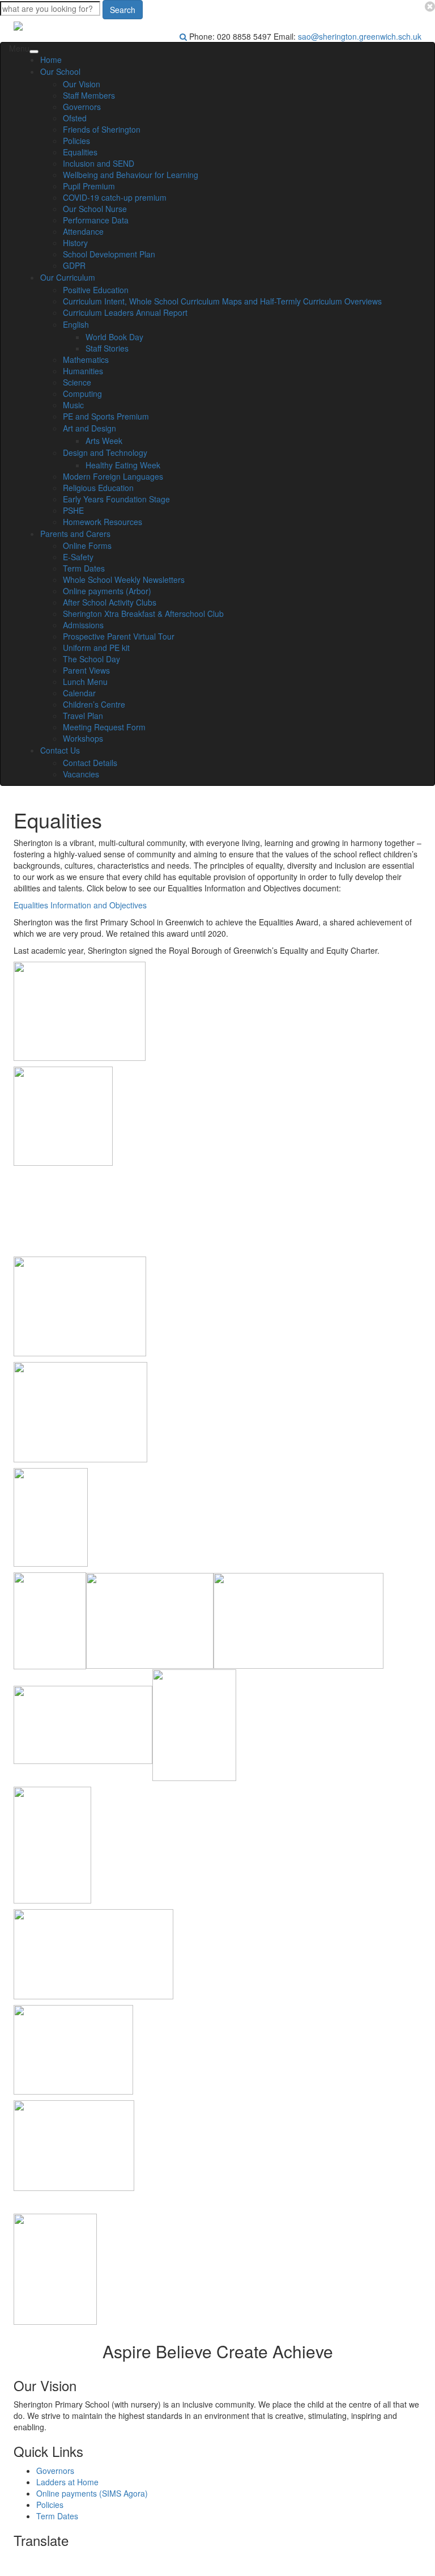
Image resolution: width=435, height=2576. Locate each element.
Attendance (83, 231)
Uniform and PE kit (96, 648)
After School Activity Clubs (110, 602)
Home (51, 60)
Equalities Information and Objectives (80, 905)
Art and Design (89, 428)
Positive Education (96, 290)
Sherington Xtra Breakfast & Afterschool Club (143, 614)
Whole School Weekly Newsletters (124, 580)
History (75, 243)
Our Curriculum (68, 277)
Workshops (83, 738)
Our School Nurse (95, 209)
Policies (76, 141)
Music (73, 405)
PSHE (73, 510)
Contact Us (60, 750)
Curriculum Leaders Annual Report (125, 312)
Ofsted (75, 118)
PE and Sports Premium (106, 416)
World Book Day (114, 337)
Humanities (83, 371)
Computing (82, 394)
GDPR (74, 265)
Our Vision (82, 84)
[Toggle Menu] (34, 52)
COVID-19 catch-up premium (115, 197)
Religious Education (98, 488)
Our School (60, 71)
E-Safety (78, 557)
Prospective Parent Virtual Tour (119, 636)
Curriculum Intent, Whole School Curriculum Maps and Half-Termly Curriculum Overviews (222, 301)
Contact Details (90, 763)
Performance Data (96, 220)
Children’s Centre (94, 704)
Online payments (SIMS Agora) (92, 2493)
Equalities (80, 152)
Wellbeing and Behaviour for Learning (131, 175)
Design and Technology (105, 452)
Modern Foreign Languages (113, 476)
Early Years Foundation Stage (116, 499)
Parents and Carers (75, 534)
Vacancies (81, 774)
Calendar (79, 693)
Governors (82, 107)
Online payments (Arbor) (107, 591)
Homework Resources (103, 522)
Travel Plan (83, 716)
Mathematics (86, 359)
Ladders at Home (67, 2482)
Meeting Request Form (104, 727)
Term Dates (84, 568)
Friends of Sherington (102, 129)
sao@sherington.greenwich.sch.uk (360, 36)
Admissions (83, 625)
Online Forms (87, 545)
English (76, 324)
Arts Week (104, 441)
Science (77, 382)
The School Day (91, 659)
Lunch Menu (85, 682)
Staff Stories (107, 348)
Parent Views (86, 670)
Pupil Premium (89, 186)
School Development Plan (109, 254)
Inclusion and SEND (99, 163)
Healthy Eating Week (123, 465)
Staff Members (89, 95)
